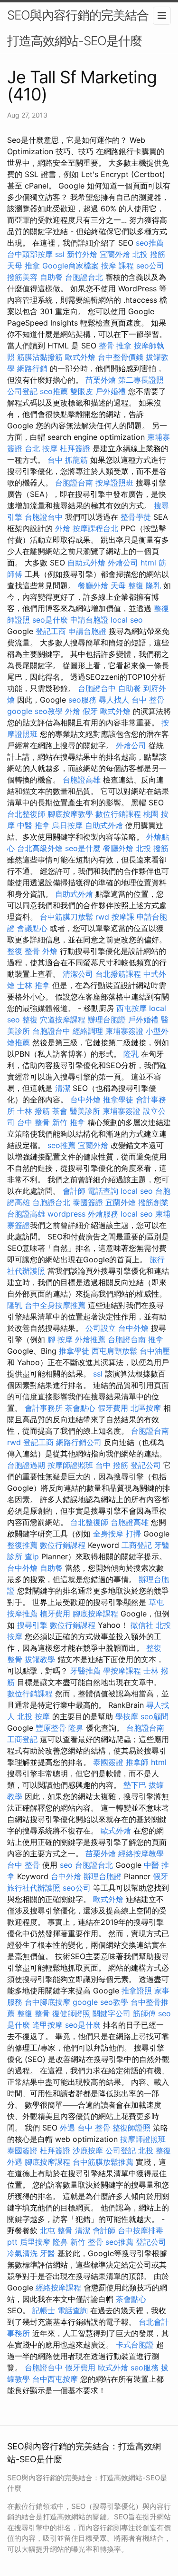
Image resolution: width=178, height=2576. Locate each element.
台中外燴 (85, 1100)
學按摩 (127, 1716)
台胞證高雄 (82, 780)
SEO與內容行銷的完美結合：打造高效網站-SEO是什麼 (84, 28)
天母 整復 (127, 585)
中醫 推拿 (33, 825)
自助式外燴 (86, 563)
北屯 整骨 (56, 2230)
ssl (60, 254)
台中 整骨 (148, 700)
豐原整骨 (51, 1728)
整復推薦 (22, 1545)
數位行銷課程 (118, 814)
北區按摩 (146, 1408)
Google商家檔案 (70, 266)
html (148, 563)
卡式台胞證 (135, 2345)
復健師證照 (71, 2013)
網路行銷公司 (79, 1442)
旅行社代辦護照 (34, 1888)
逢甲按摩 (47, 2025)
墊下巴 (135, 1785)
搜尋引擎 (32, 1625)
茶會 (60, 1111)
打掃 (133, 1534)
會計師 (74, 1191)
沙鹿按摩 (88, 2150)
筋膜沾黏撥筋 (40, 357)
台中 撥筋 (112, 1465)
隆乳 (153, 585)
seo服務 (82, 700)
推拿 (156, 1339)
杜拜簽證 (75, 448)
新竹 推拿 (69, 1122)
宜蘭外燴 (115, 254)
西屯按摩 (131, 1008)
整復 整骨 (23, 951)
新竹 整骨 (87, 2242)
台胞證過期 (26, 1465)
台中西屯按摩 (55, 2379)
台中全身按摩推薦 (55, 1305)
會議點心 (32, 928)
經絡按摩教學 (141, 1853)
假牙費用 (113, 1408)
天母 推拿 (23, 266)
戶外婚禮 (111, 391)
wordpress (66, 1214)
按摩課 (123, 917)
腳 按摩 (60, 1339)
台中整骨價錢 (121, 357)
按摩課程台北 (95, 528)
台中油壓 (155, 1351)
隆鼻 (76, 1728)
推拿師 (137, 1762)
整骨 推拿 (115, 346)
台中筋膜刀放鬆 (66, 917)
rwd (102, 917)
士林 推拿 (33, 985)
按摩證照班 (114, 483)
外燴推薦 (90, 1339)
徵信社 (142, 1625)
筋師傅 (144, 2013)
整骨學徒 (136, 517)
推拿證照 (137, 1991)
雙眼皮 (82, 391)
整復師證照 (131, 2128)
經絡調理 (88, 1031)
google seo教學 (35, 711)
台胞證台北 (84, 277)
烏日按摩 (67, 825)
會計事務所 (44, 1408)
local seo (127, 620)
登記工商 (51, 631)
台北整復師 (26, 814)
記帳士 (44, 2310)
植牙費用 (55, 1614)
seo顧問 (155, 1716)
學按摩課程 (122, 1671)
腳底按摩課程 (95, 1614)
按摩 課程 (117, 266)
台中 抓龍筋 (68, 460)
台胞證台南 (74, 483)
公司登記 (22, 391)
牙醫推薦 (85, 1671)
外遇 (67, 2128)
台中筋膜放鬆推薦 (103, 2162)
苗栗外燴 (101, 380)
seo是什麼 (50, 620)
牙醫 (47, 2253)
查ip (32, 1556)
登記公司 (146, 1465)
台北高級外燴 (40, 848)
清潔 (63, 1088)
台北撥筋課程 (118, 974)
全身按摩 (108, 1534)
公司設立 (101, 1328)
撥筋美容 (22, 277)
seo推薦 (150, 243)
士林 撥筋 (33, 1111)
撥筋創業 (153, 1202)
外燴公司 (123, 563)
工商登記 (137, 1545)
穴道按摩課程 (63, 1020)
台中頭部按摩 (30, 254)
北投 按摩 (33, 1716)
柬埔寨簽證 (124, 1031)
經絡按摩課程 (58, 2288)
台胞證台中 (44, 517)
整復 (30, 1020)
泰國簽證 (88, 1202)
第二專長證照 (141, 380)
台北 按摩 (41, 448)
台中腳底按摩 (47, 2002)
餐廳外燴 (93, 585)
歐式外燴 (80, 357)
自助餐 (51, 277)
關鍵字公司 (112, 2013)
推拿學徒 (118, 1100)
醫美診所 (85, 1111)
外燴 (63, 528)
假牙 (90, 711)
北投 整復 (155, 2150)
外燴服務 (103, 1214)
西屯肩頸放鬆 (114, 1351)
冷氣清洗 (22, 2253)
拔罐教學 (40, 1659)
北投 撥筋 (149, 254)
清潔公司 (78, 974)
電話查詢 (103, 1191)
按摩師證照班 (70, 1465)
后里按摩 (35, 2242)
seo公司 (150, 266)
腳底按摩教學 (70, 814)
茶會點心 (80, 1408)
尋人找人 (114, 700)
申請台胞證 (89, 620)
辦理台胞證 (107, 1020)
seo (66, 1865)
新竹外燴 (82, 254)
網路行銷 (32, 368)
